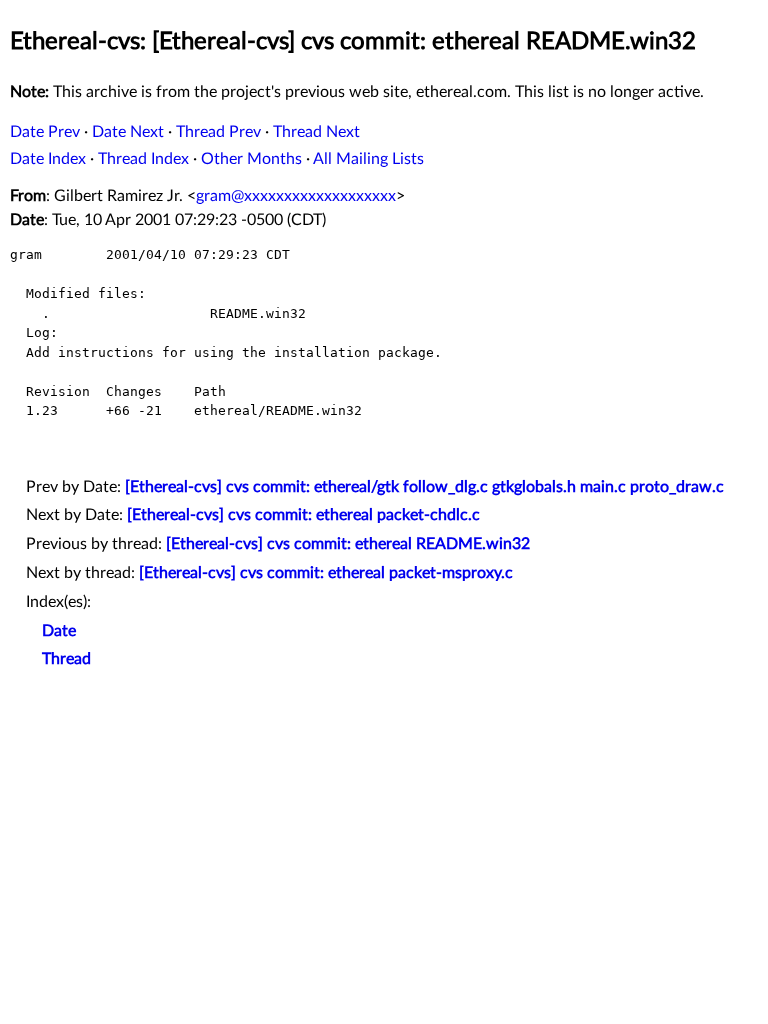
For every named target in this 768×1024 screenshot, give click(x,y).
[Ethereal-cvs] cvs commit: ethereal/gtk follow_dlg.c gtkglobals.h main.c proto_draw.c (424, 487)
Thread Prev (218, 132)
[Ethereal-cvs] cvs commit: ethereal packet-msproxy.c (326, 573)
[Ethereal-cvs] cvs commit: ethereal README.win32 (348, 544)
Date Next (128, 132)
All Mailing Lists (368, 159)
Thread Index (143, 159)
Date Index (48, 159)
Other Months (251, 159)
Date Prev (45, 132)
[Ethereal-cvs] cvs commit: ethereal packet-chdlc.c (303, 515)
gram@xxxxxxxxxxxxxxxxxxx (296, 196)
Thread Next (316, 132)
